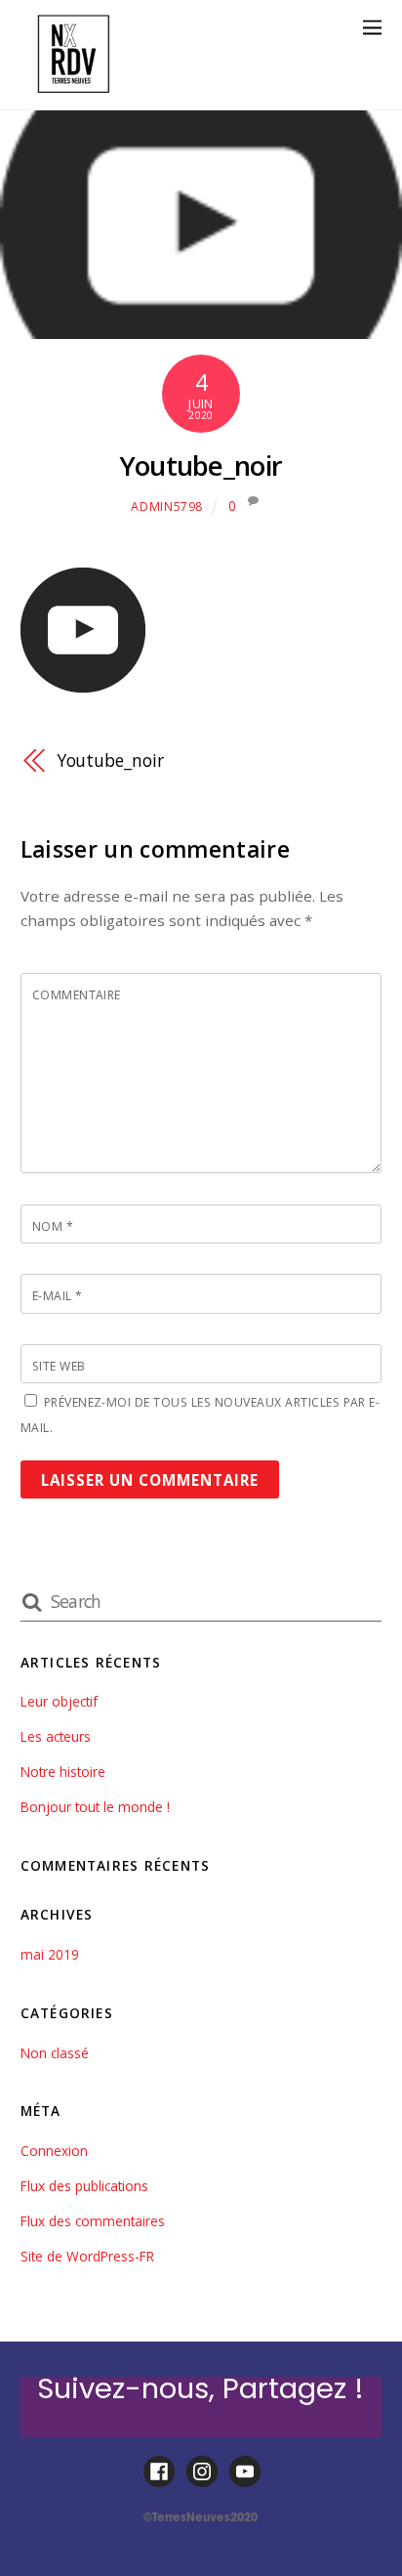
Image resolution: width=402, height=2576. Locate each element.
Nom (53, 1226)
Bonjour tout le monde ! (95, 1807)
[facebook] (159, 2472)
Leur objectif (59, 1701)
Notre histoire (63, 1772)
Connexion (54, 2151)
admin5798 (167, 507)
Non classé (55, 2053)
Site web (59, 1366)
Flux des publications (84, 2186)
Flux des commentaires (93, 2221)
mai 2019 (50, 1954)
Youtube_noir (201, 465)
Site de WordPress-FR (87, 2256)
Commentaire (77, 995)
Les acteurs (56, 1736)
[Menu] (372, 27)
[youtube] (245, 2472)
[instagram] (202, 2472)
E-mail (58, 1296)
